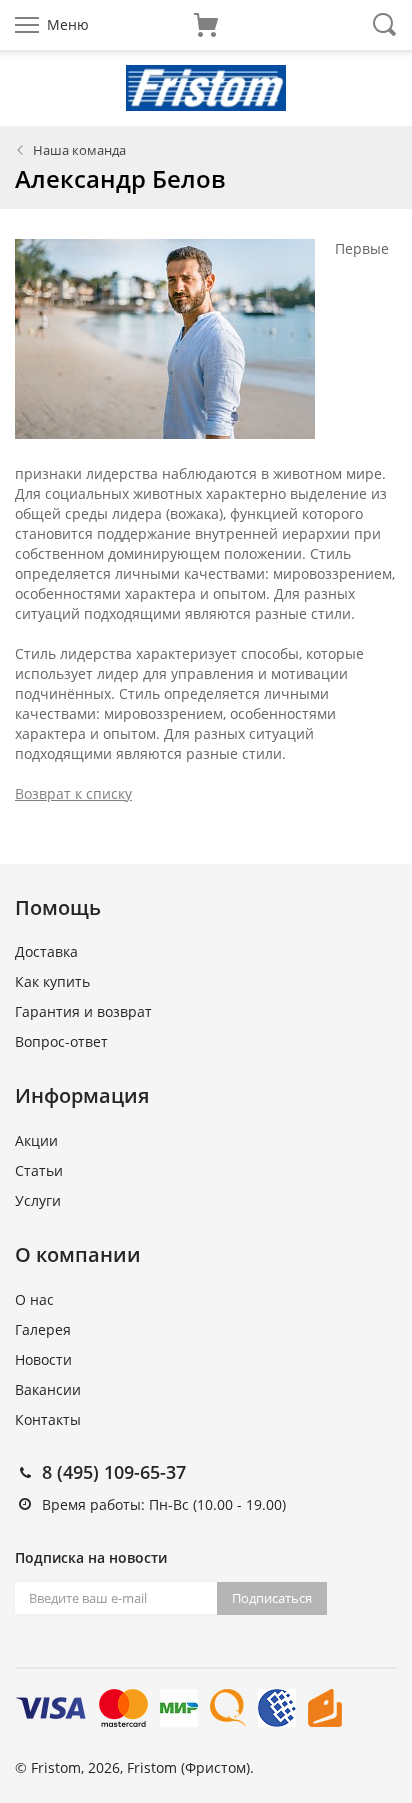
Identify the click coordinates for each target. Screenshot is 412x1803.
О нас (34, 1299)
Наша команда (79, 150)
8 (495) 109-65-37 (114, 1472)
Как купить (52, 981)
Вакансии (48, 1389)
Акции (36, 1140)
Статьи (39, 1170)
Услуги (38, 1200)
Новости (43, 1359)
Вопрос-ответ (61, 1041)
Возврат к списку (73, 793)
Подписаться (272, 1598)
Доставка (46, 951)
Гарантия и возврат (83, 1011)
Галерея (43, 1329)
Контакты (48, 1419)
